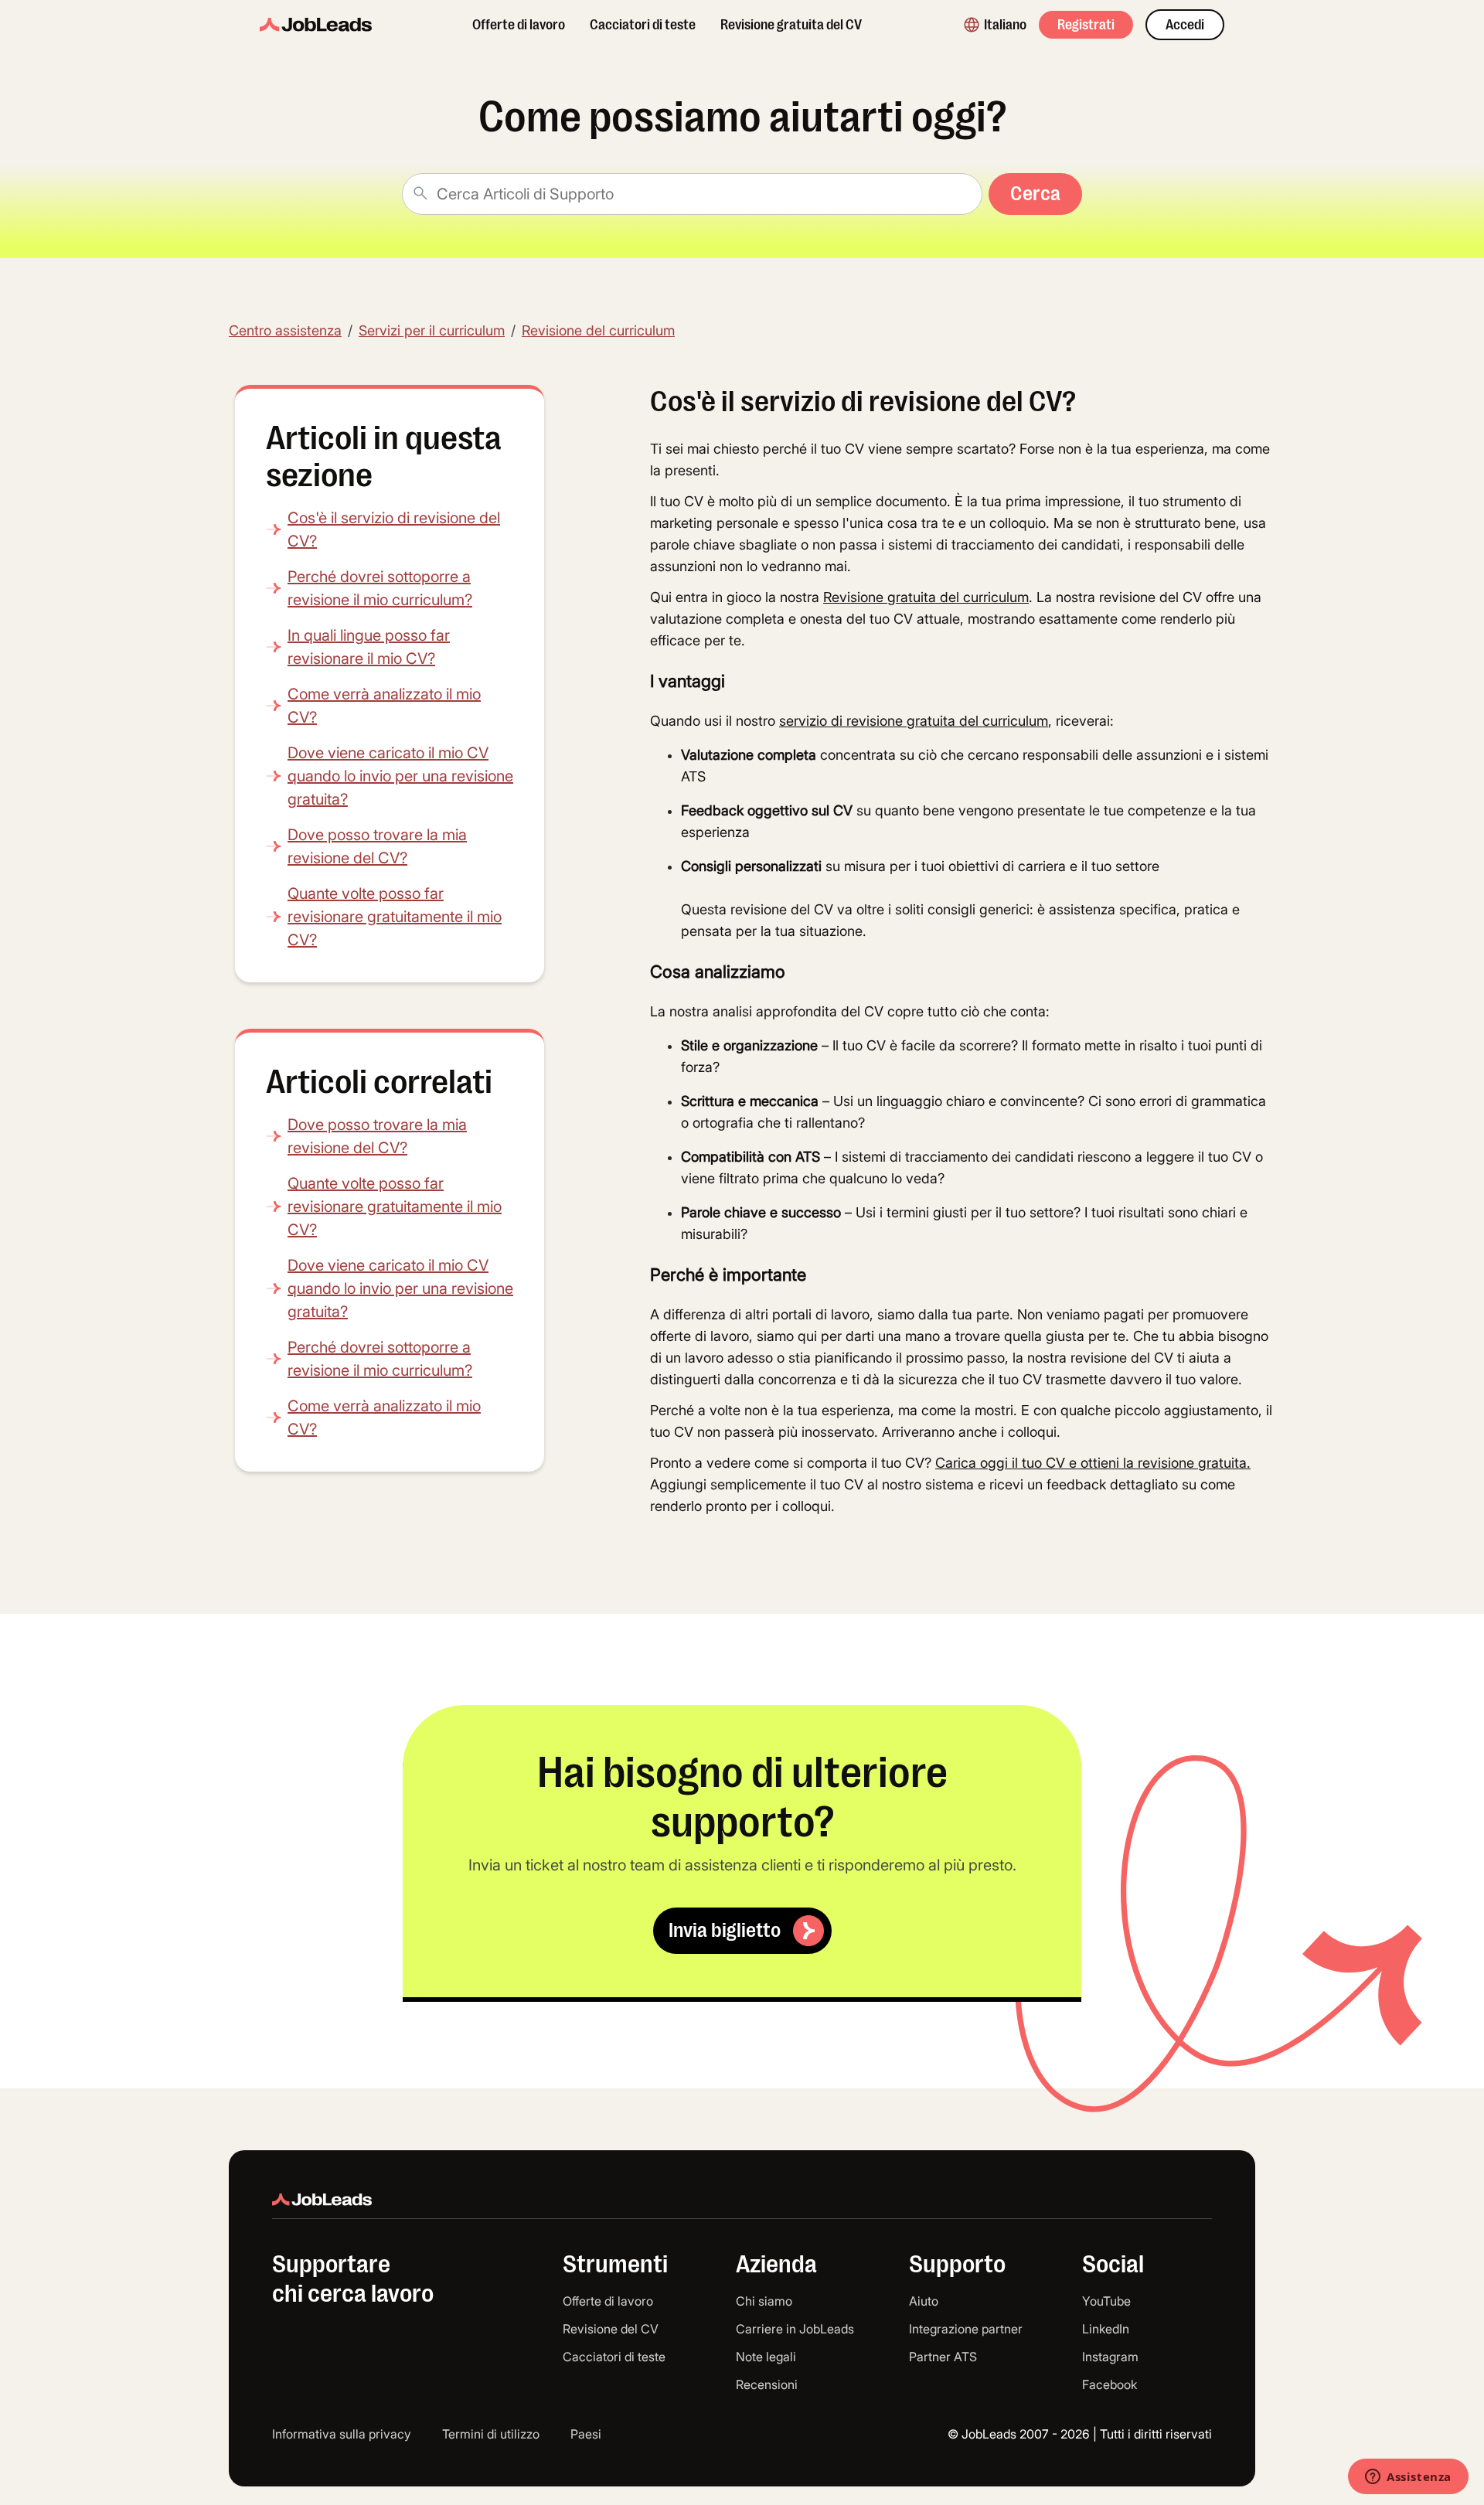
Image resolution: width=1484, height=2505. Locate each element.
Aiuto (924, 2301)
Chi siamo (764, 2301)
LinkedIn (1106, 2329)
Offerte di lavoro (519, 25)
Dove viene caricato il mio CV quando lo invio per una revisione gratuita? (400, 776)
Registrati (1086, 25)
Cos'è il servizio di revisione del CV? (394, 529)
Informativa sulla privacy (342, 2434)
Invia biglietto (725, 1930)
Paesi (586, 2434)
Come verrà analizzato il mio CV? (384, 706)
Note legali (766, 2357)
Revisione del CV (611, 2329)
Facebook (1110, 2384)
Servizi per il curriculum (432, 330)
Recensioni (767, 2384)
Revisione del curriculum (598, 330)
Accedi (1185, 25)
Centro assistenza (285, 330)
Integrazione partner (966, 2329)
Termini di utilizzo (491, 2434)
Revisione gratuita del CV (791, 25)
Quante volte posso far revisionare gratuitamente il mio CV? (395, 917)
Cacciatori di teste (643, 25)
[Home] (316, 25)
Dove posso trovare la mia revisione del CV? (377, 846)
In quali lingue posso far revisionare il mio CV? (369, 647)
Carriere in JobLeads (795, 2329)
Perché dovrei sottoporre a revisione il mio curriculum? (380, 588)
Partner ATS (943, 2357)
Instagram (1110, 2357)
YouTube (1106, 2301)
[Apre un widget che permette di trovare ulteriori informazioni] (1408, 2478)
